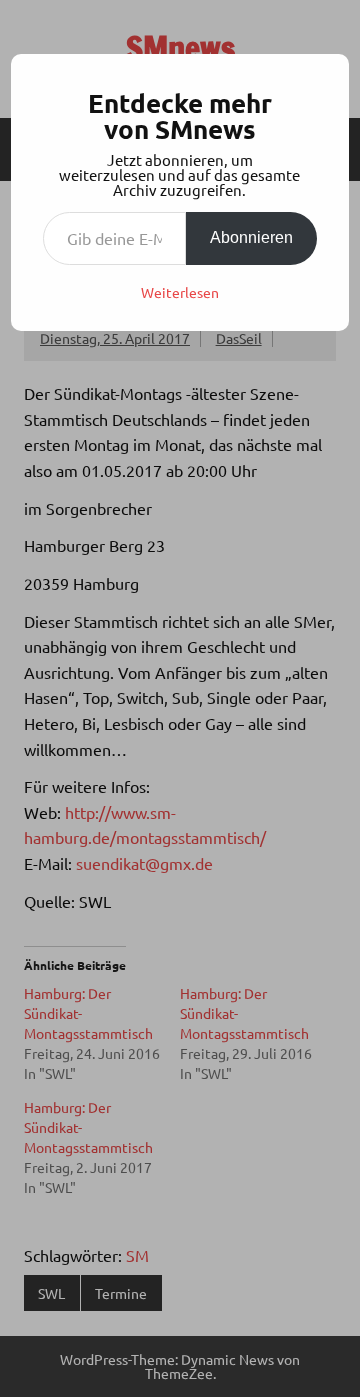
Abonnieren (251, 237)
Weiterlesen (180, 292)
